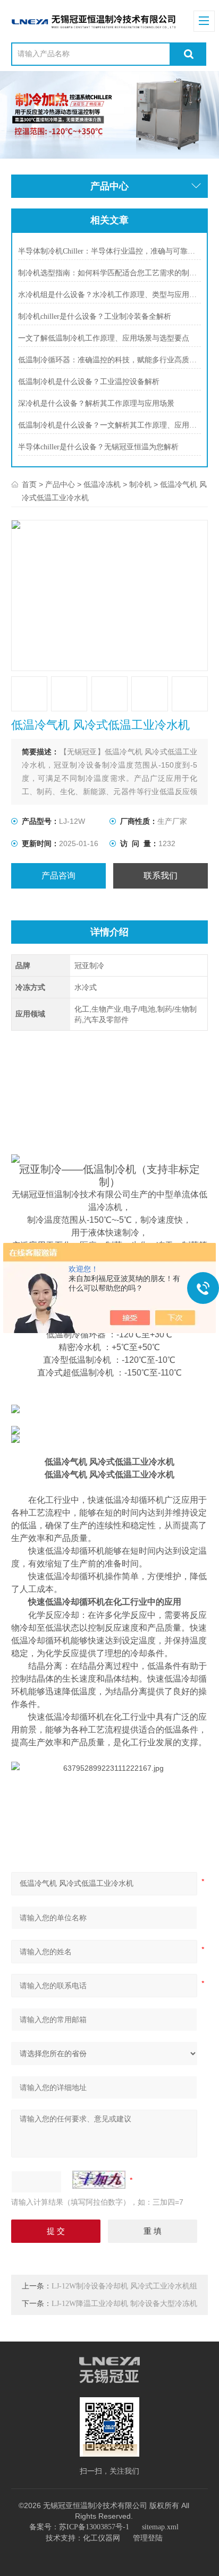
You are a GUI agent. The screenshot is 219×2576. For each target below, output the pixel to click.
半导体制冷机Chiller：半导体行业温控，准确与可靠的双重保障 (110, 251)
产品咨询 (58, 876)
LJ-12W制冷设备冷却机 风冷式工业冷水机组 (124, 2286)
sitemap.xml (160, 2527)
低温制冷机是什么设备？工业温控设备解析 (89, 382)
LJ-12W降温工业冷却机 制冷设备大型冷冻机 (124, 2304)
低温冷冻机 (102, 485)
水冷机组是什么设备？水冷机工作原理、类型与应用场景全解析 (110, 295)
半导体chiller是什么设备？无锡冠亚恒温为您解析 (98, 447)
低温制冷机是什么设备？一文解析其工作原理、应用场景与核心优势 (110, 425)
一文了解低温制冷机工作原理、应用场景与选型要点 (104, 338)
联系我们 (161, 876)
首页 (29, 485)
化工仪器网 (102, 2538)
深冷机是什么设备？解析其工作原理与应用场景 (96, 403)
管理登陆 (148, 2538)
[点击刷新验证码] (99, 2180)
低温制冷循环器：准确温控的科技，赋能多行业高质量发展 (110, 360)
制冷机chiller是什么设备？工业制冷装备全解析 (95, 316)
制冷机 (140, 485)
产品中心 (60, 485)
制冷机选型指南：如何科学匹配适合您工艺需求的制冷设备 (110, 273)
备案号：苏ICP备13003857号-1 (79, 2527)
